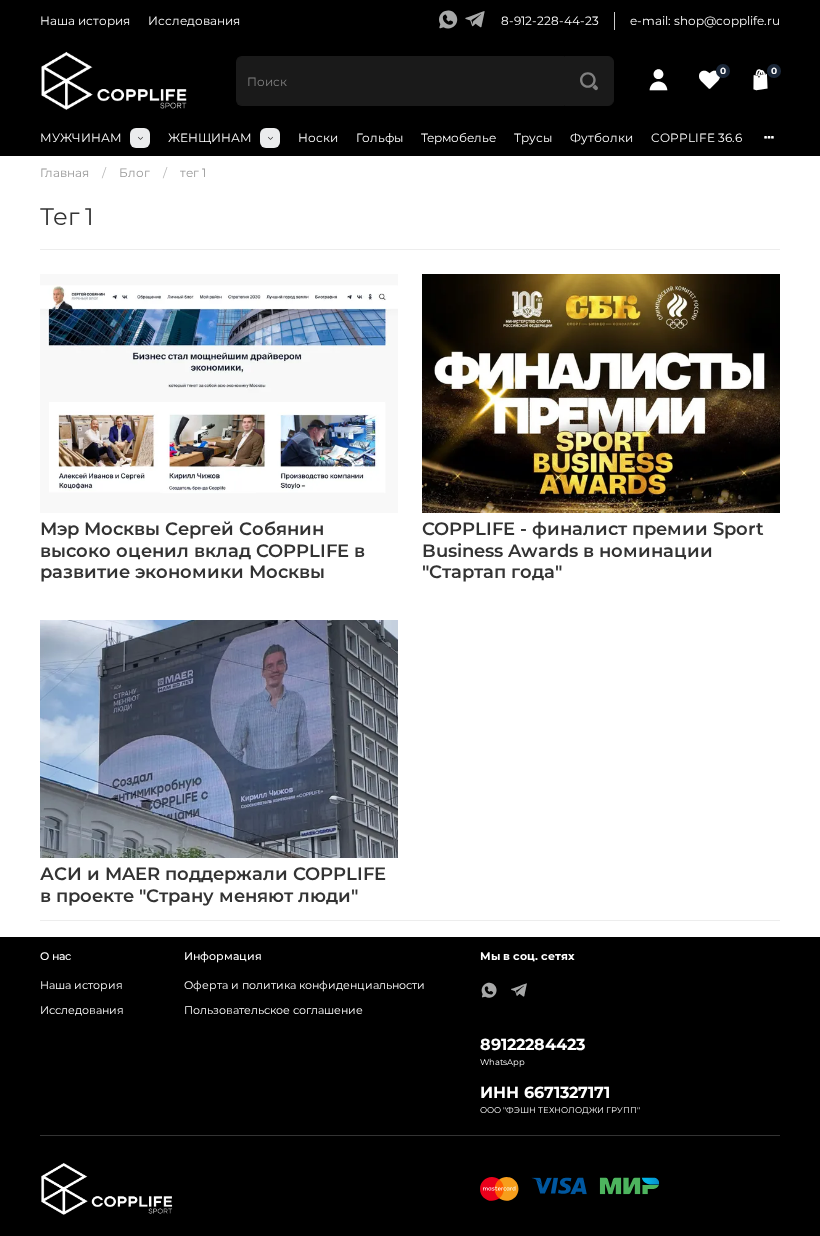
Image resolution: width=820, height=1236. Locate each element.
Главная (64, 172)
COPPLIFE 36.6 (696, 137)
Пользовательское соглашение (273, 1010)
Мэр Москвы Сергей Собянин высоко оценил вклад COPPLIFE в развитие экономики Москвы (202, 550)
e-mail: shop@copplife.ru (705, 20)
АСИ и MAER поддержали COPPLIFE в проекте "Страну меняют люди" (213, 885)
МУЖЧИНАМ (81, 137)
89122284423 (532, 1044)
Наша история (85, 20)
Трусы (533, 137)
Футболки (601, 137)
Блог (134, 172)
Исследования (194, 20)
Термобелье (458, 137)
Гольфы (379, 137)
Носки (318, 137)
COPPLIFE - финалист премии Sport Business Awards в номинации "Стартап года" (593, 550)
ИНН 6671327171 (545, 1092)
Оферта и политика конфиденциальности (304, 985)
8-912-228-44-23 (550, 20)
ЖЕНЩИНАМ (210, 137)
